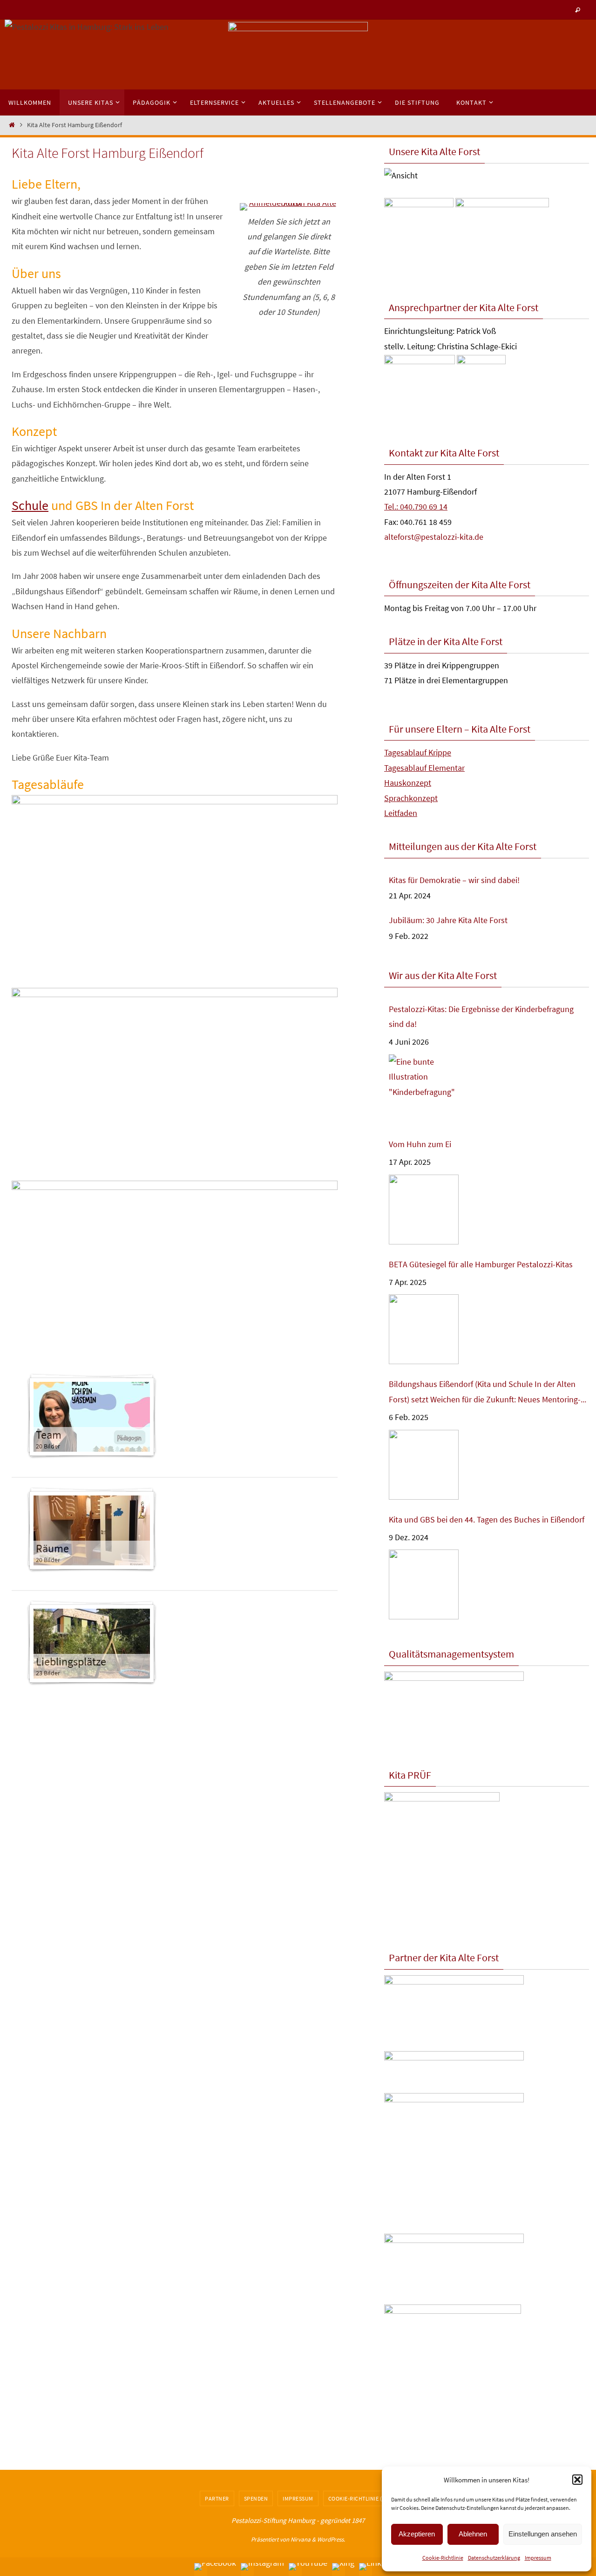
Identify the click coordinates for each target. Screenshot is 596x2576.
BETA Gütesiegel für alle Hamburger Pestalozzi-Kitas (481, 1264)
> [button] (356, 52)
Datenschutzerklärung (494, 2558)
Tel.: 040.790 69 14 (416, 506)
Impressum (538, 2558)
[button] (577, 2480)
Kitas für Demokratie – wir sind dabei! (454, 880)
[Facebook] (215, 2567)
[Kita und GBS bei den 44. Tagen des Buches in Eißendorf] (424, 1585)
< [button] (240, 52)
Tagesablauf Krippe (418, 752)
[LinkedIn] (378, 2567)
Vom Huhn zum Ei (420, 1144)
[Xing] (343, 2567)
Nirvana (301, 2539)
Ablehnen (473, 2534)
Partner (217, 2498)
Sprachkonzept (411, 798)
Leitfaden (401, 813)
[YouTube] (308, 2567)
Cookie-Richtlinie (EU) (360, 2498)
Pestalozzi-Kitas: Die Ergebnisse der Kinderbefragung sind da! (481, 1016)
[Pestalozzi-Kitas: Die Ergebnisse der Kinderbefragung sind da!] (424, 1090)
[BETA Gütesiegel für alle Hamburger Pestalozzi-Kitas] (424, 1329)
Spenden (256, 2498)
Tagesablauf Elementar (424, 768)
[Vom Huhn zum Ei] (424, 1210)
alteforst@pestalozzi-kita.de (434, 537)
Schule (30, 505)
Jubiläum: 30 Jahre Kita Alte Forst (448, 920)
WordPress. (331, 2539)
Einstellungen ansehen (543, 2534)
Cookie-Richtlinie (443, 2558)
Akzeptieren (417, 2534)
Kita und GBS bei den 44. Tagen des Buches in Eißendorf (487, 1519)
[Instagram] (262, 2567)
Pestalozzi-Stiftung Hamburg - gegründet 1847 (298, 2520)
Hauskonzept (408, 783)
